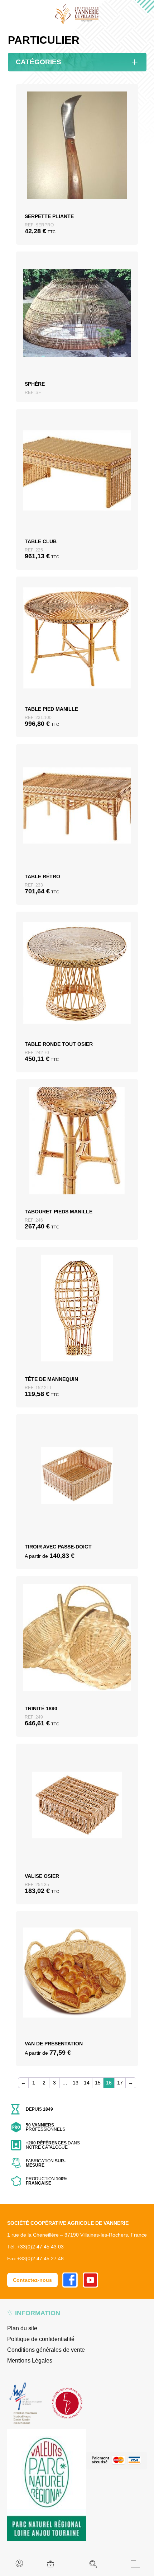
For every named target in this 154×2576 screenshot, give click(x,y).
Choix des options (77, 1486)
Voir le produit (77, 175)
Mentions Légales (30, 2361)
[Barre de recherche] (93, 2564)
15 (98, 2083)
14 (87, 2083)
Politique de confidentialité (41, 2339)
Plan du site (22, 2328)
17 (120, 2083)
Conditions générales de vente (46, 2350)
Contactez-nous (32, 2280)
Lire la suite (77, 321)
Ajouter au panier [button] (77, 158)
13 (76, 2083)
